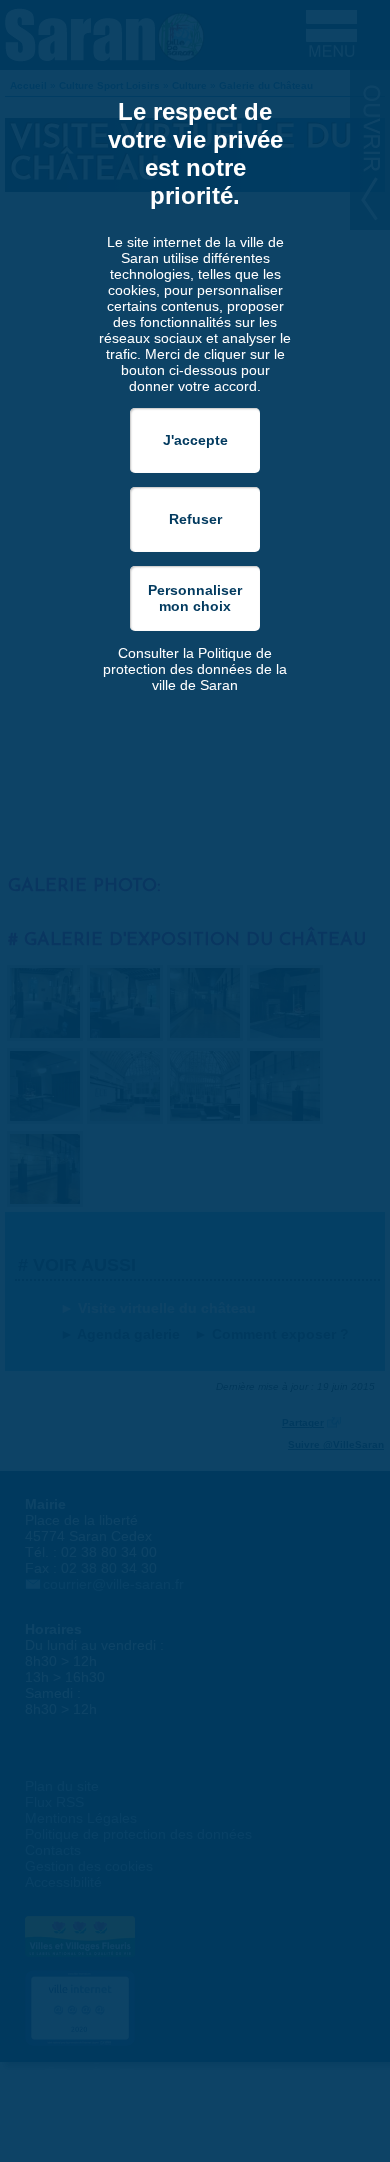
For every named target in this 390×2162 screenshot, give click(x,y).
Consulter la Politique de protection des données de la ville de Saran (195, 669)
